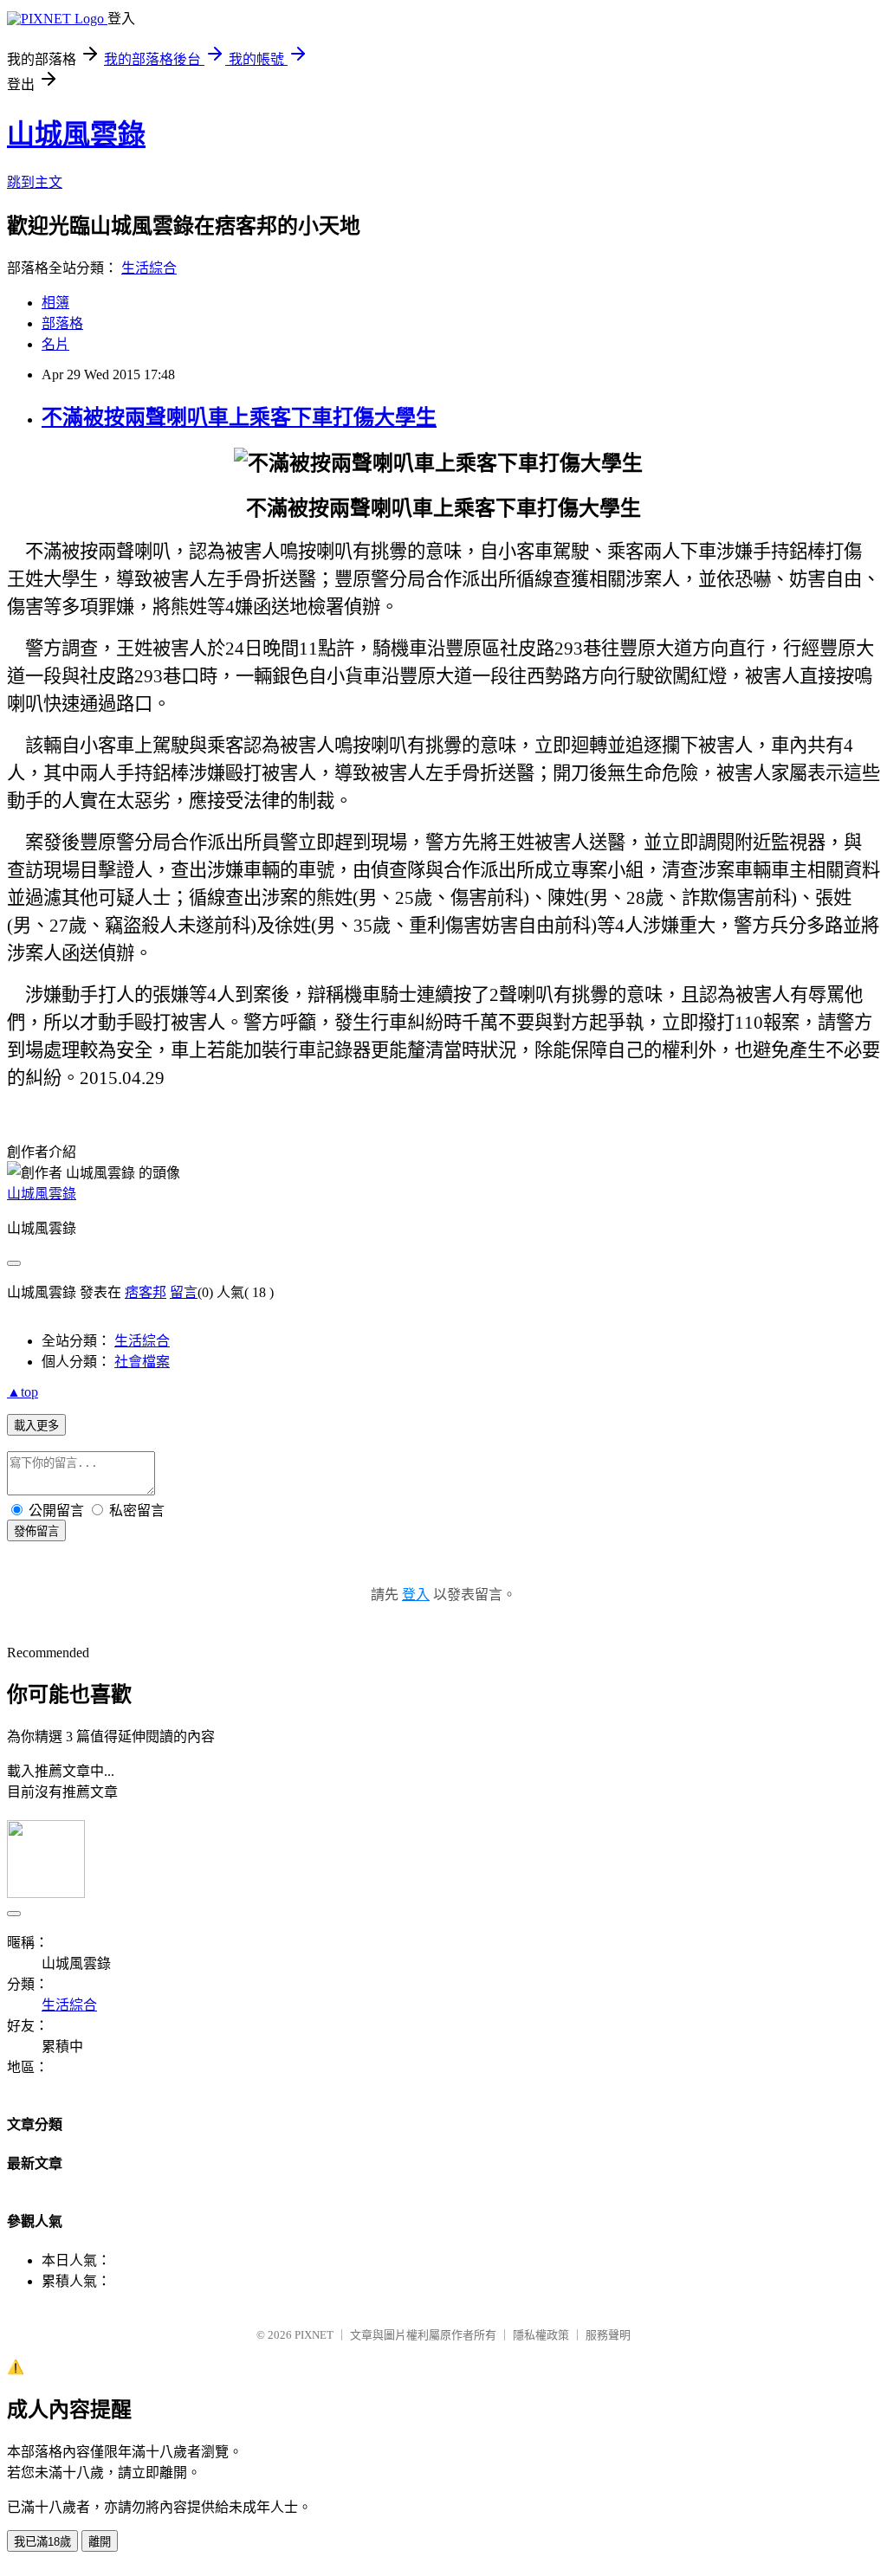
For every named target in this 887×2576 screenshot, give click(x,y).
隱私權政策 (541, 2335)
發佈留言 (36, 1531)
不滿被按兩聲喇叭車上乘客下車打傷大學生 (239, 417)
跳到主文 (35, 182)
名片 (55, 344)
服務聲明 (608, 2335)
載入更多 (36, 1426)
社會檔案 (142, 1362)
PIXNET (314, 2335)
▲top (23, 1392)
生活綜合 (149, 268)
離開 (100, 2542)
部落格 (62, 323)
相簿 (55, 303)
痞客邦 (146, 1292)
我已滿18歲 (42, 2542)
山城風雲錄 (76, 134)
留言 (184, 1292)
